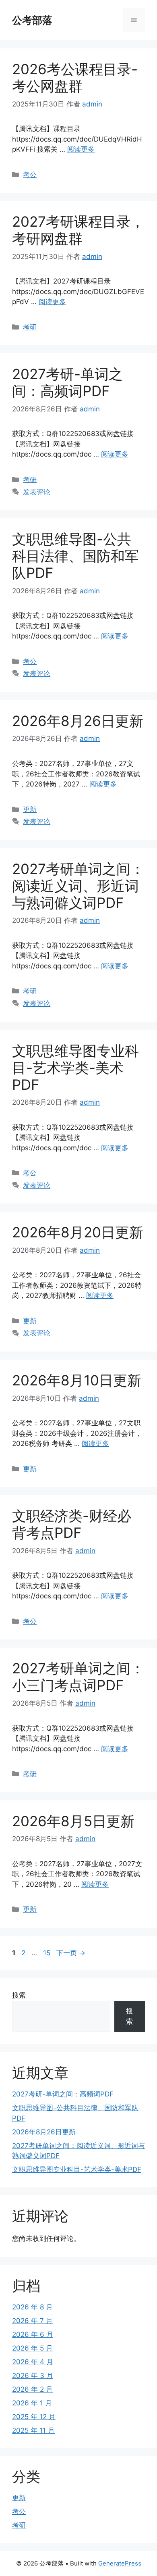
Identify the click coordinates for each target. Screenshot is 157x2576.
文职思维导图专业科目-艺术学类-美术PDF (75, 1068)
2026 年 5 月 (32, 2348)
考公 (30, 175)
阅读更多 (81, 149)
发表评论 (37, 492)
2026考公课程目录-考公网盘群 (75, 77)
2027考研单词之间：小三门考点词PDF (78, 1677)
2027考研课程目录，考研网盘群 (78, 230)
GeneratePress (120, 2563)
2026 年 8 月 (32, 2307)
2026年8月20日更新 (78, 1232)
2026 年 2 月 (32, 2389)
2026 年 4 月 (33, 2362)
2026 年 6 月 (33, 2334)
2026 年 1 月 (32, 2403)
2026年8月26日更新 (78, 721)
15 (46, 1953)
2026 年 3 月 (33, 2376)
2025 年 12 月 (34, 2417)
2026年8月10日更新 (77, 1380)
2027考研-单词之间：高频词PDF (67, 382)
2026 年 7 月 (32, 2321)
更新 (30, 809)
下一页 (71, 1953)
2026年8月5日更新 (73, 1821)
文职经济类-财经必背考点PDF (72, 1524)
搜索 (19, 1995)
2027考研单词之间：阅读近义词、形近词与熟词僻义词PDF (78, 886)
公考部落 (32, 20)
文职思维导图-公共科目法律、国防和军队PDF (75, 556)
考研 (30, 327)
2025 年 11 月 (33, 2430)
